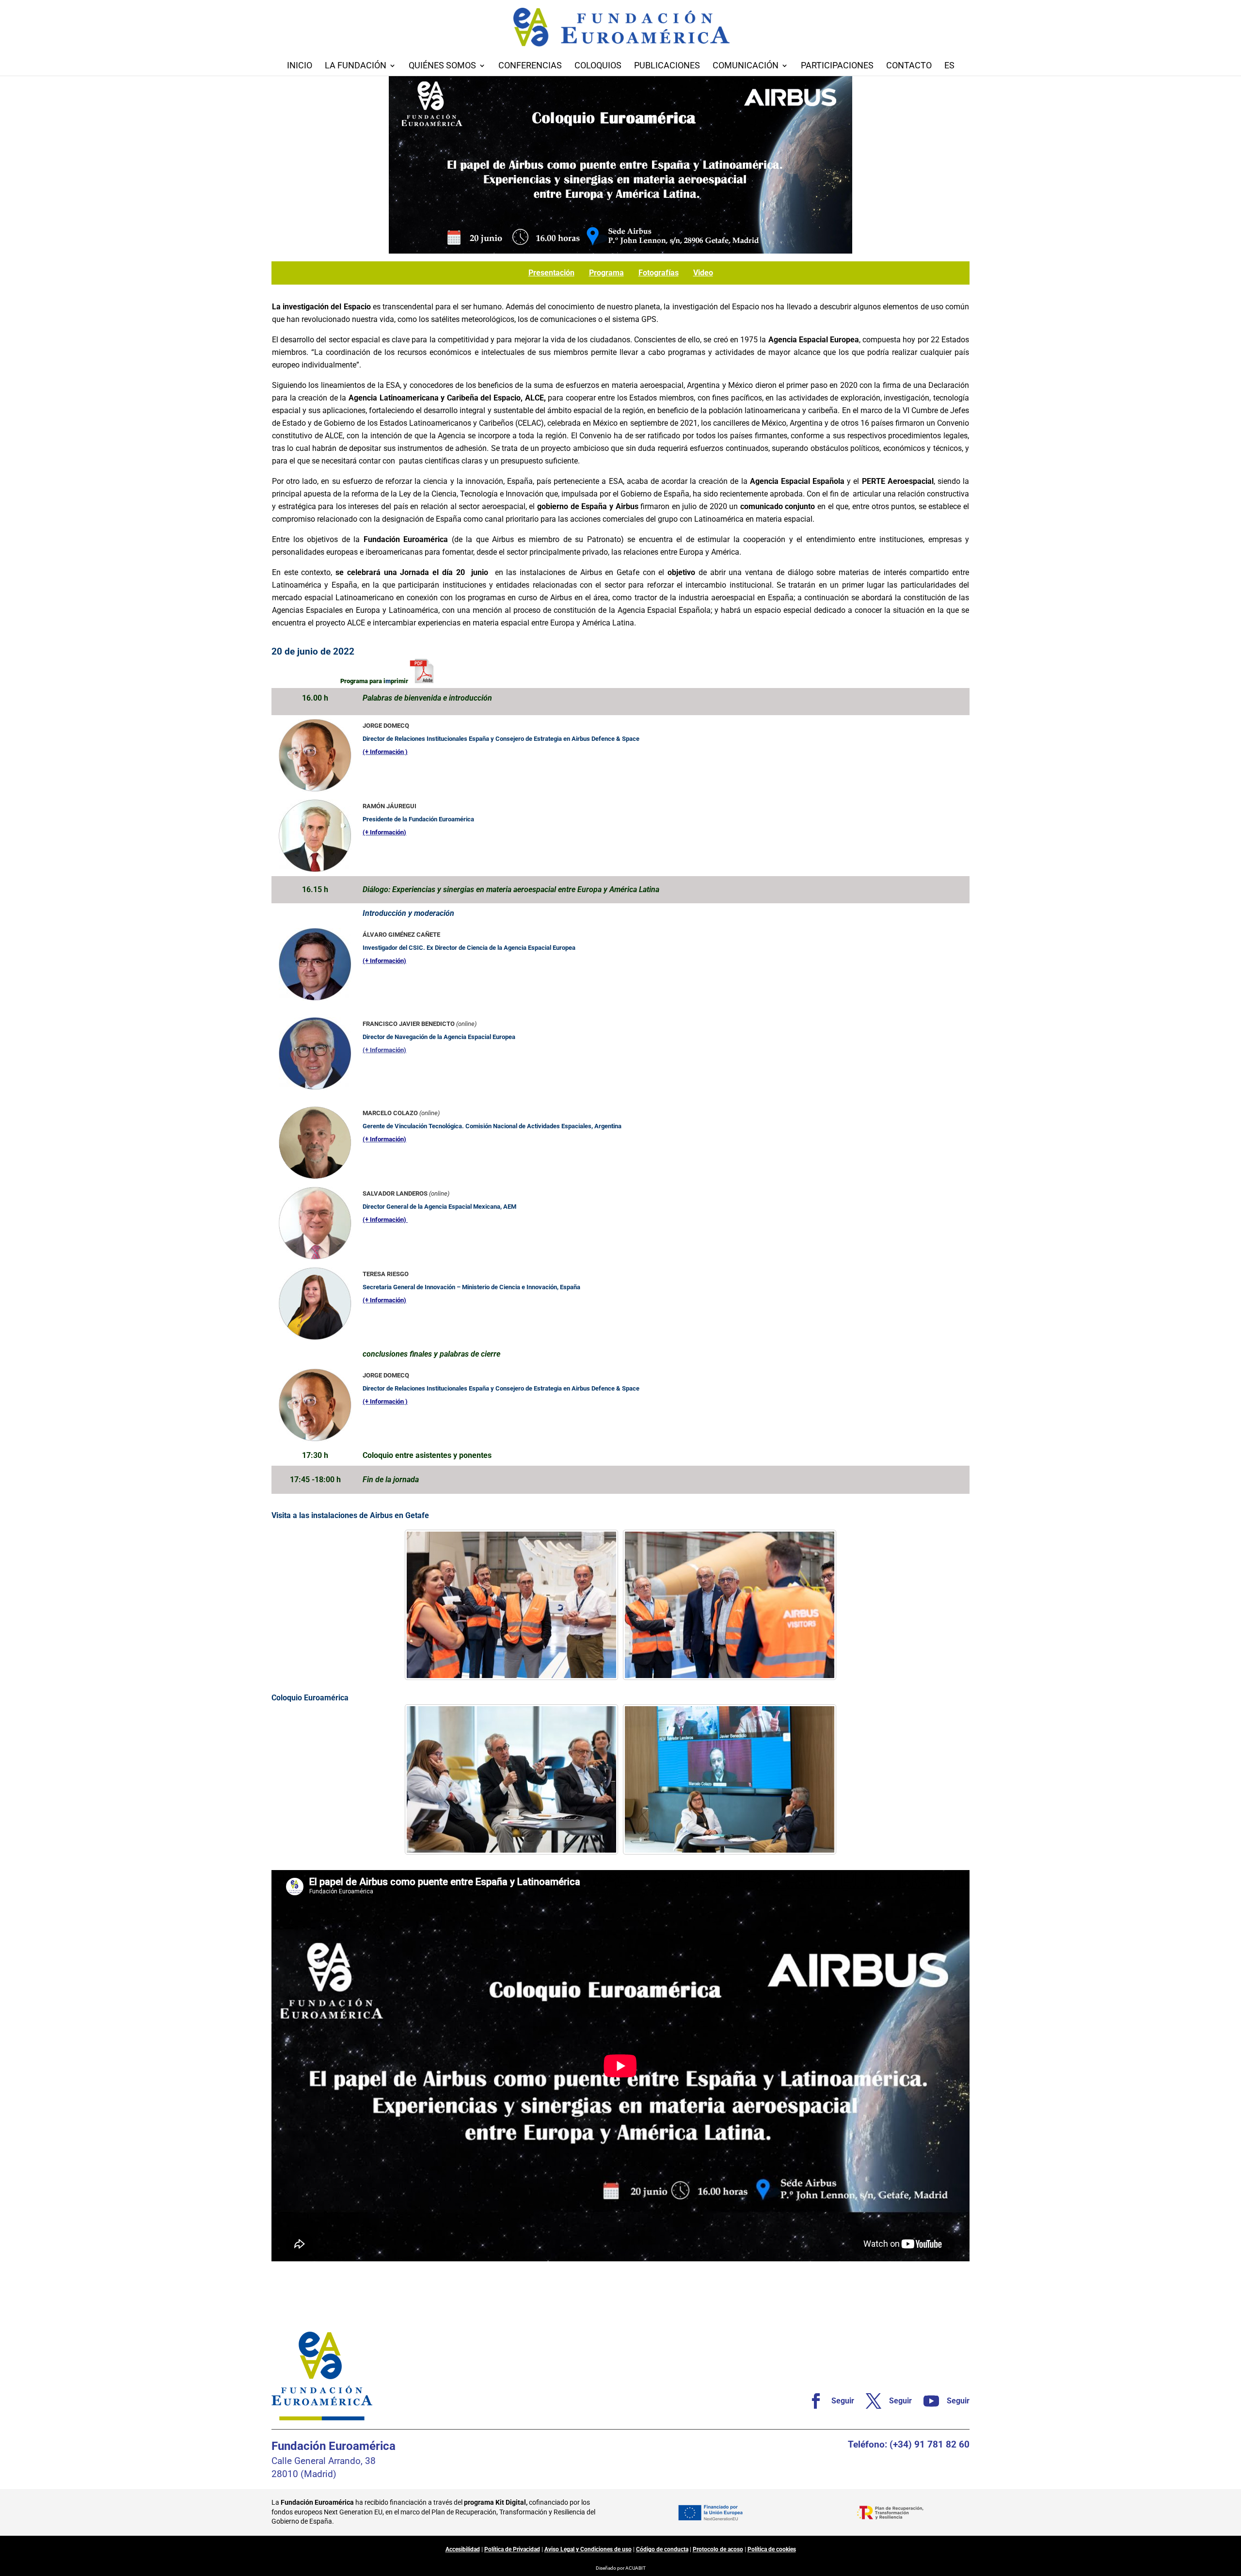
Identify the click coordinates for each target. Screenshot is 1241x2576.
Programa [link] (606, 273)
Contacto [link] (909, 66)
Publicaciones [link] (667, 66)
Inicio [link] (300, 66)
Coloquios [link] (598, 66)
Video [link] (703, 273)
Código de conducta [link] (662, 2549)
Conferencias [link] (530, 66)
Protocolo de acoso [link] (718, 2549)
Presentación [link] (551, 273)
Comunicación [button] (746, 66)
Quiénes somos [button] (442, 66)
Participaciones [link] (837, 66)
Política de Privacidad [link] (512, 2549)
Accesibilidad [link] (463, 2549)
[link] (422, 681)
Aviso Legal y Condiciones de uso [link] (588, 2549)
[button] (1231, 2506)
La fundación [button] (356, 66)
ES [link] (949, 66)
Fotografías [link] (659, 273)
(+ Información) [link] (384, 1050)
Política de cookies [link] (772, 2549)
